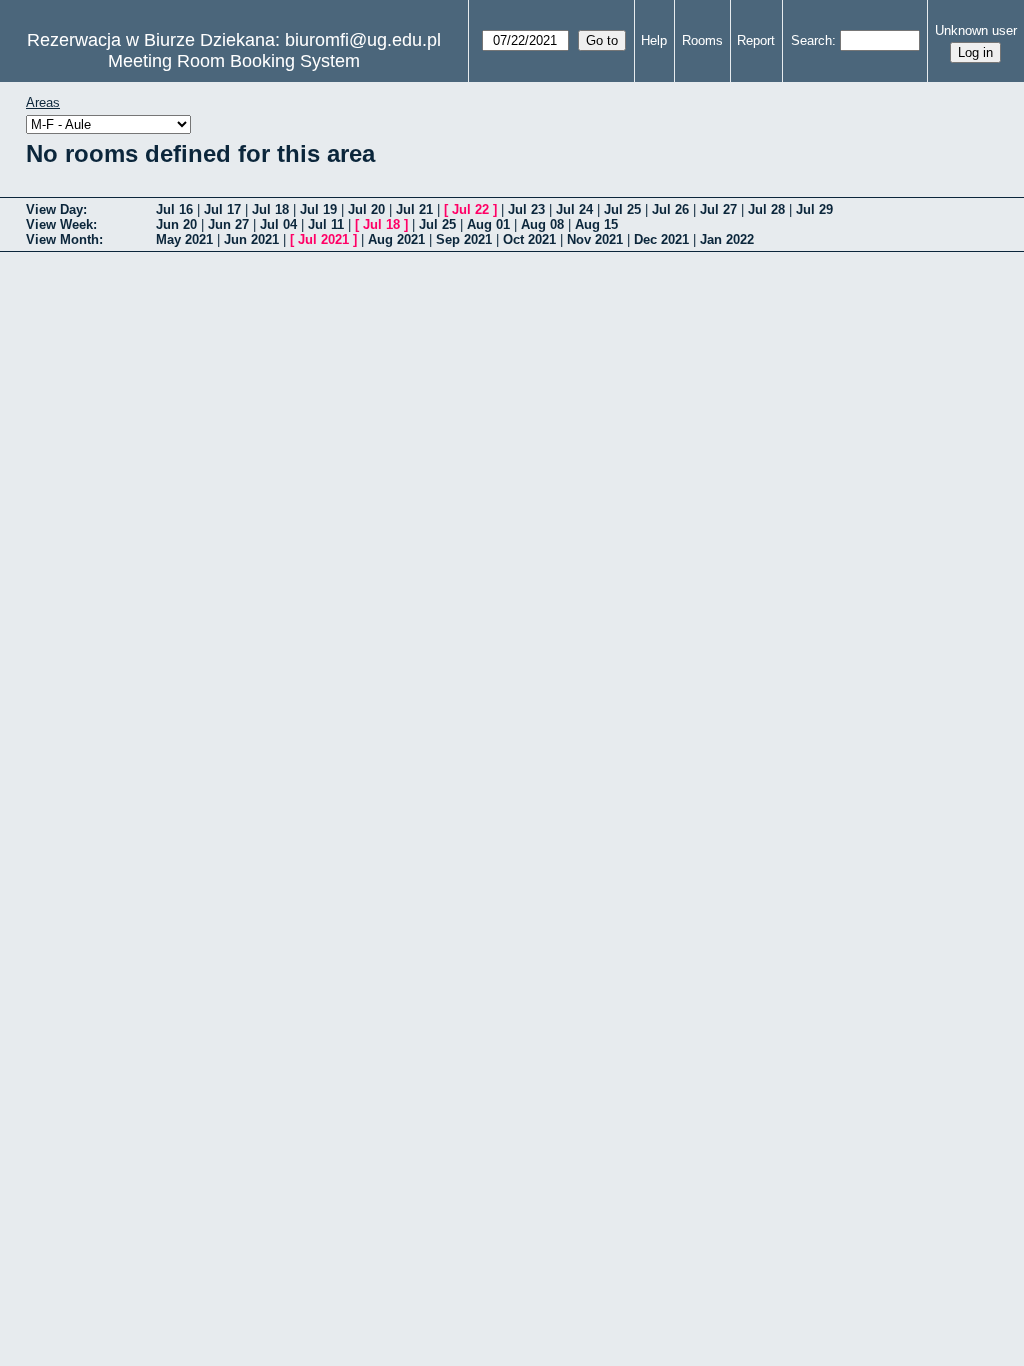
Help (654, 40)
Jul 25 (622, 209)
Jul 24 (574, 209)
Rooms (702, 40)
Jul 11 (326, 224)
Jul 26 (670, 209)
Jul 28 (766, 209)
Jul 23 (526, 209)
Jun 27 (228, 224)
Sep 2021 (464, 239)
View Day (54, 209)
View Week (59, 224)
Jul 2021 (323, 239)
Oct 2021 (529, 239)
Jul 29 (814, 209)
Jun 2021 (251, 239)
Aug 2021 (396, 239)
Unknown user (976, 30)
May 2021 (184, 239)
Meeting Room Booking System (234, 61)
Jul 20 (366, 209)
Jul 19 (318, 209)
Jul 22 (470, 209)
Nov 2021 (595, 239)
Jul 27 (718, 209)
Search (811, 40)
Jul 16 (174, 209)
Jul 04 (278, 224)
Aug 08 (542, 224)
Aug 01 (488, 224)
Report (756, 40)
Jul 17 (222, 209)
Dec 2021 (661, 239)
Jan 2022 (727, 239)
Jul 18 (270, 209)
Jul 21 (414, 209)
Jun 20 (176, 224)
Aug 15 (596, 224)
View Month (62, 239)
